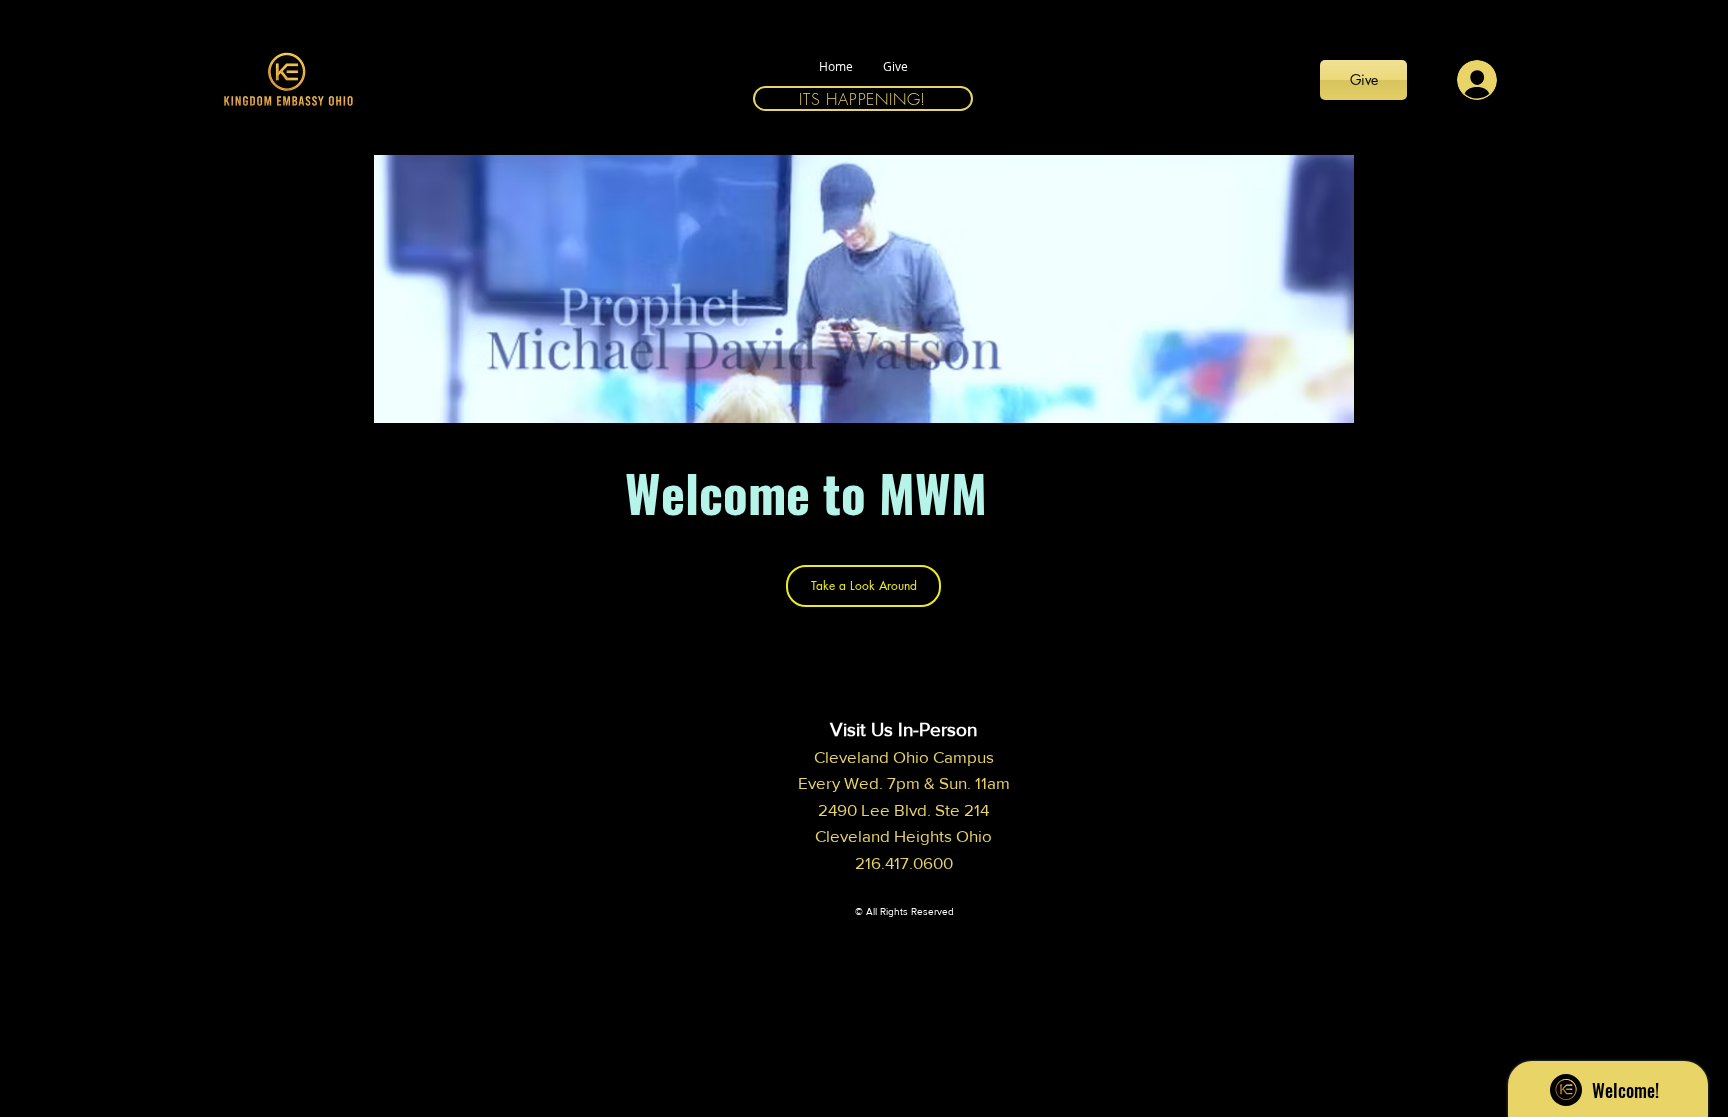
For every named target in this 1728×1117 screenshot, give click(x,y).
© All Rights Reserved (904, 911)
